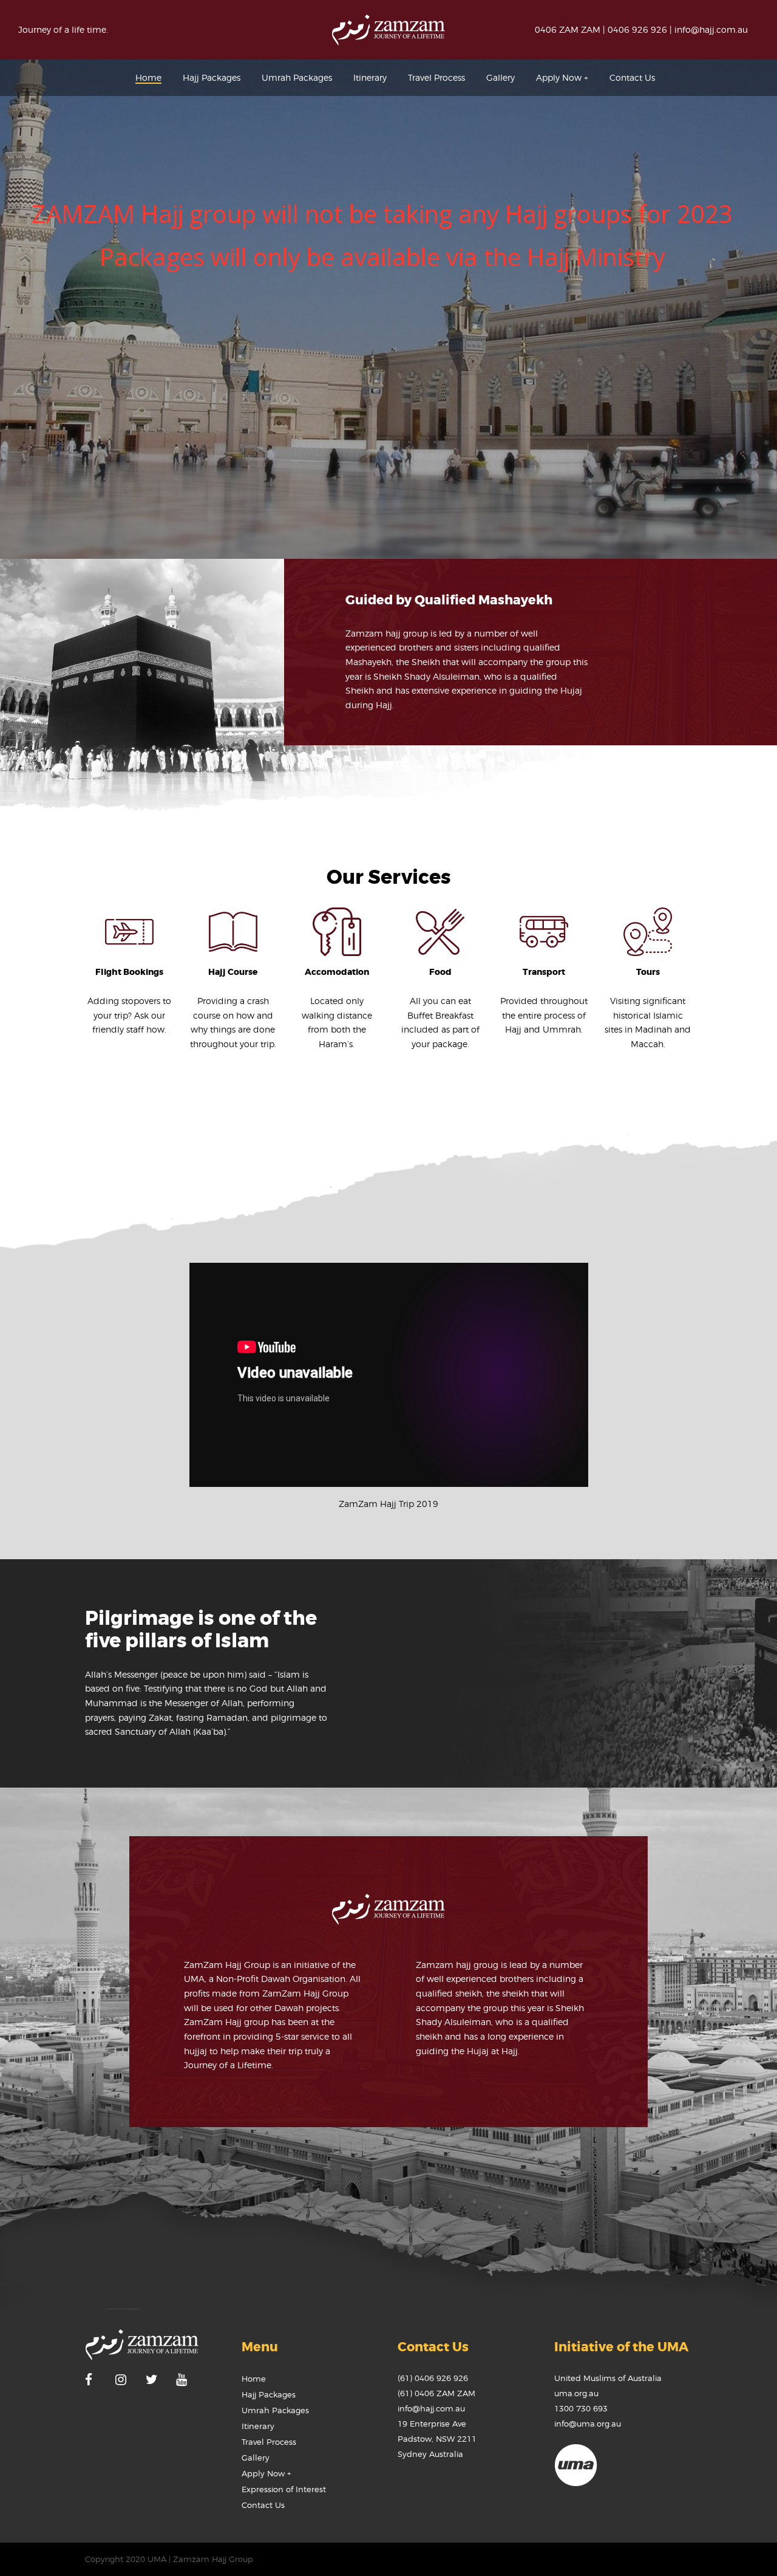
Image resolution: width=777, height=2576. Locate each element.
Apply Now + (266, 2473)
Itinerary (258, 2426)
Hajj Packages (269, 2394)
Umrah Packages (275, 2410)
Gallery (256, 2458)
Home (254, 2379)
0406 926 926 (637, 29)
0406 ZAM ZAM (568, 29)
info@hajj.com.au (711, 29)
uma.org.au (576, 2393)
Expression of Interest (284, 2489)
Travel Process (269, 2442)
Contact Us (263, 2505)
